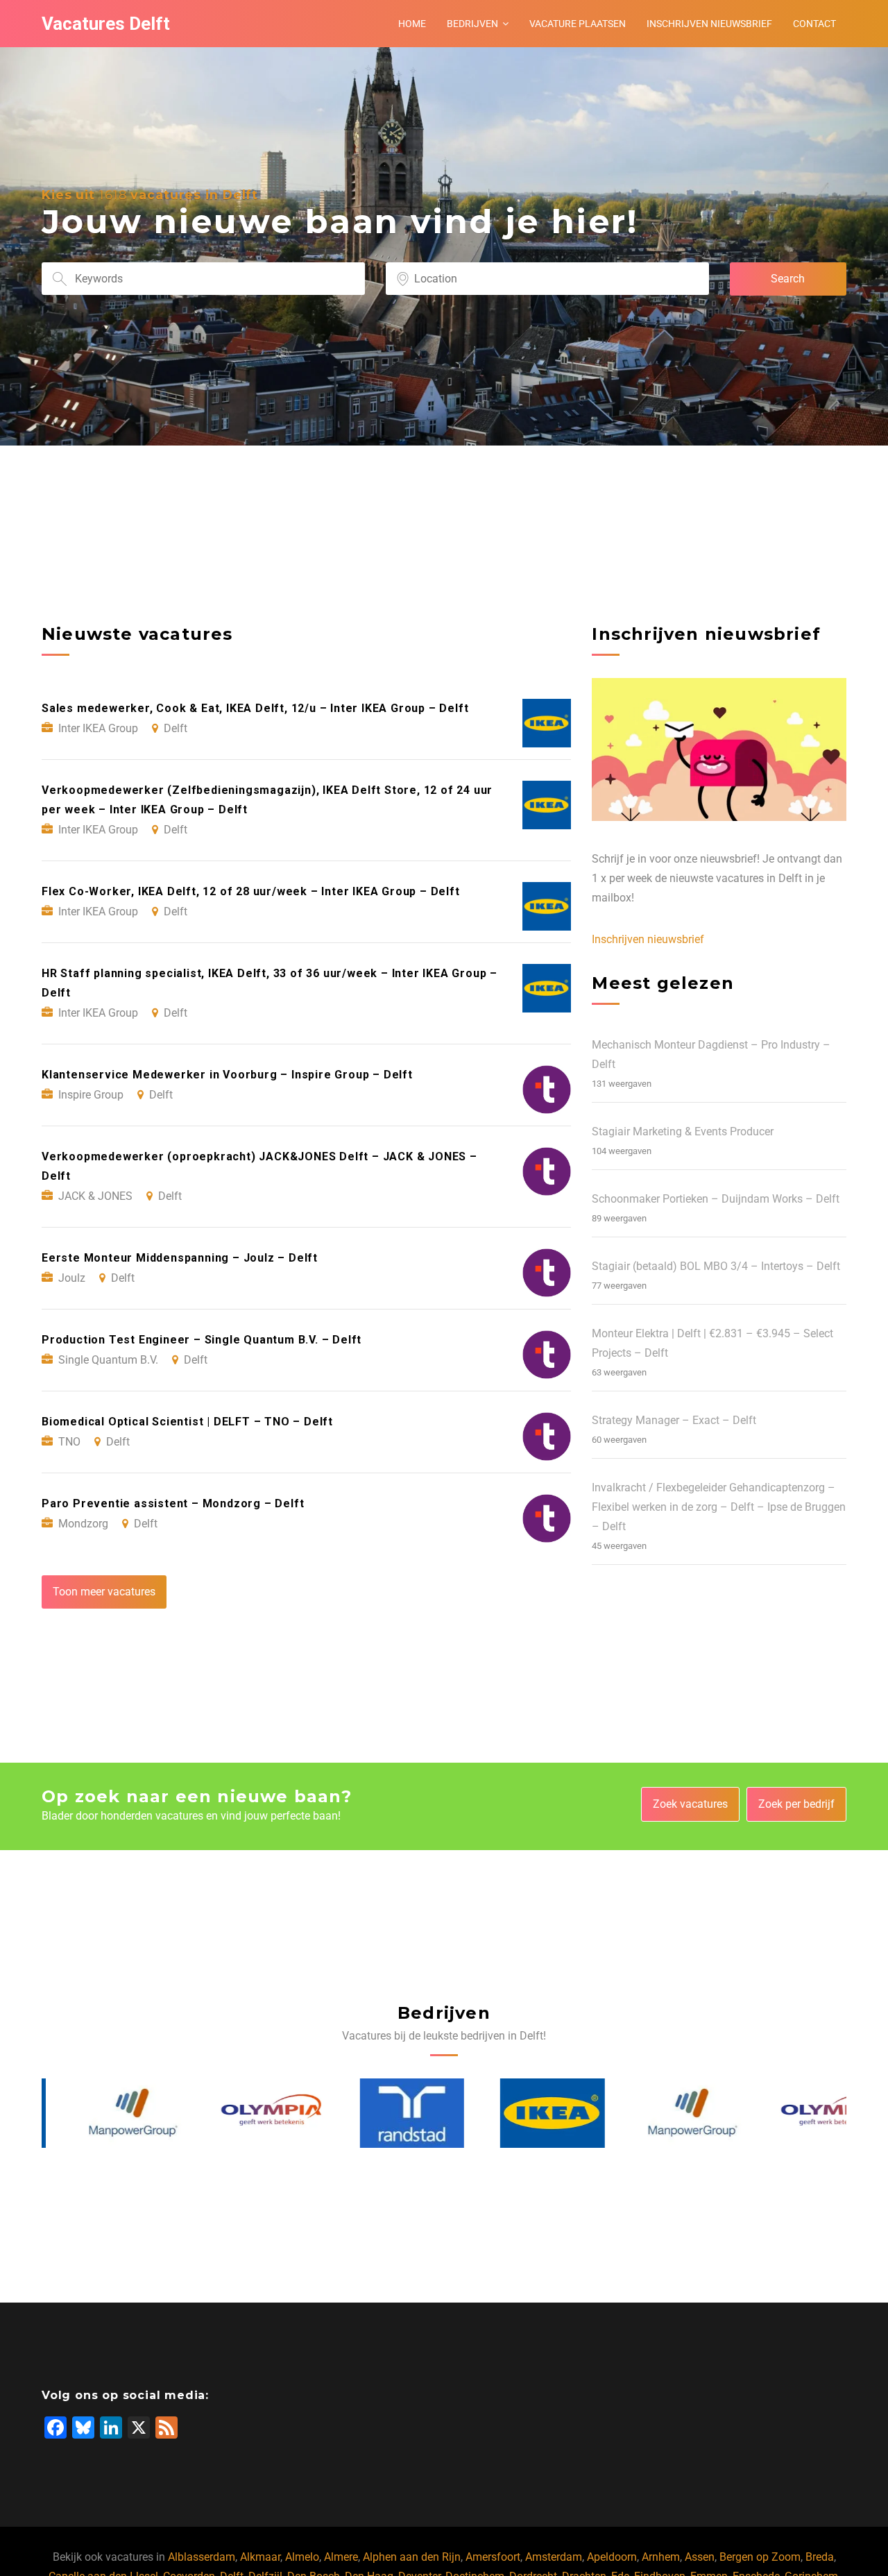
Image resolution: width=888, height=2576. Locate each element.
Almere (341, 2557)
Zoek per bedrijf (796, 1804)
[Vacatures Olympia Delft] (234, 2113)
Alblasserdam (202, 2557)
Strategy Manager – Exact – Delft (674, 1420)
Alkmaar (260, 2557)
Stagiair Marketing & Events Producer (683, 1132)
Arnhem (661, 2557)
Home (412, 24)
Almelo (302, 2557)
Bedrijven (472, 24)
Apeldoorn (612, 2557)
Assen (700, 2557)
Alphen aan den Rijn (412, 2557)
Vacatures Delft (106, 24)
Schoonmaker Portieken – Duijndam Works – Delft (716, 1199)
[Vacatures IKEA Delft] (515, 2113)
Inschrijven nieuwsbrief (709, 24)
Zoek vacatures (690, 1804)
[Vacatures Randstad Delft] (374, 2113)
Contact (814, 24)
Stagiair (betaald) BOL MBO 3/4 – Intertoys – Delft (716, 1266)
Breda (820, 2557)
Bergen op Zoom (760, 2557)
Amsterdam (554, 2557)
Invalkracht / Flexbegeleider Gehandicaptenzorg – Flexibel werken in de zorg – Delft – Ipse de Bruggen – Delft (719, 1507)
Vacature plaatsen (578, 24)
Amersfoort (493, 2557)
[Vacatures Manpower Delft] (95, 2113)
